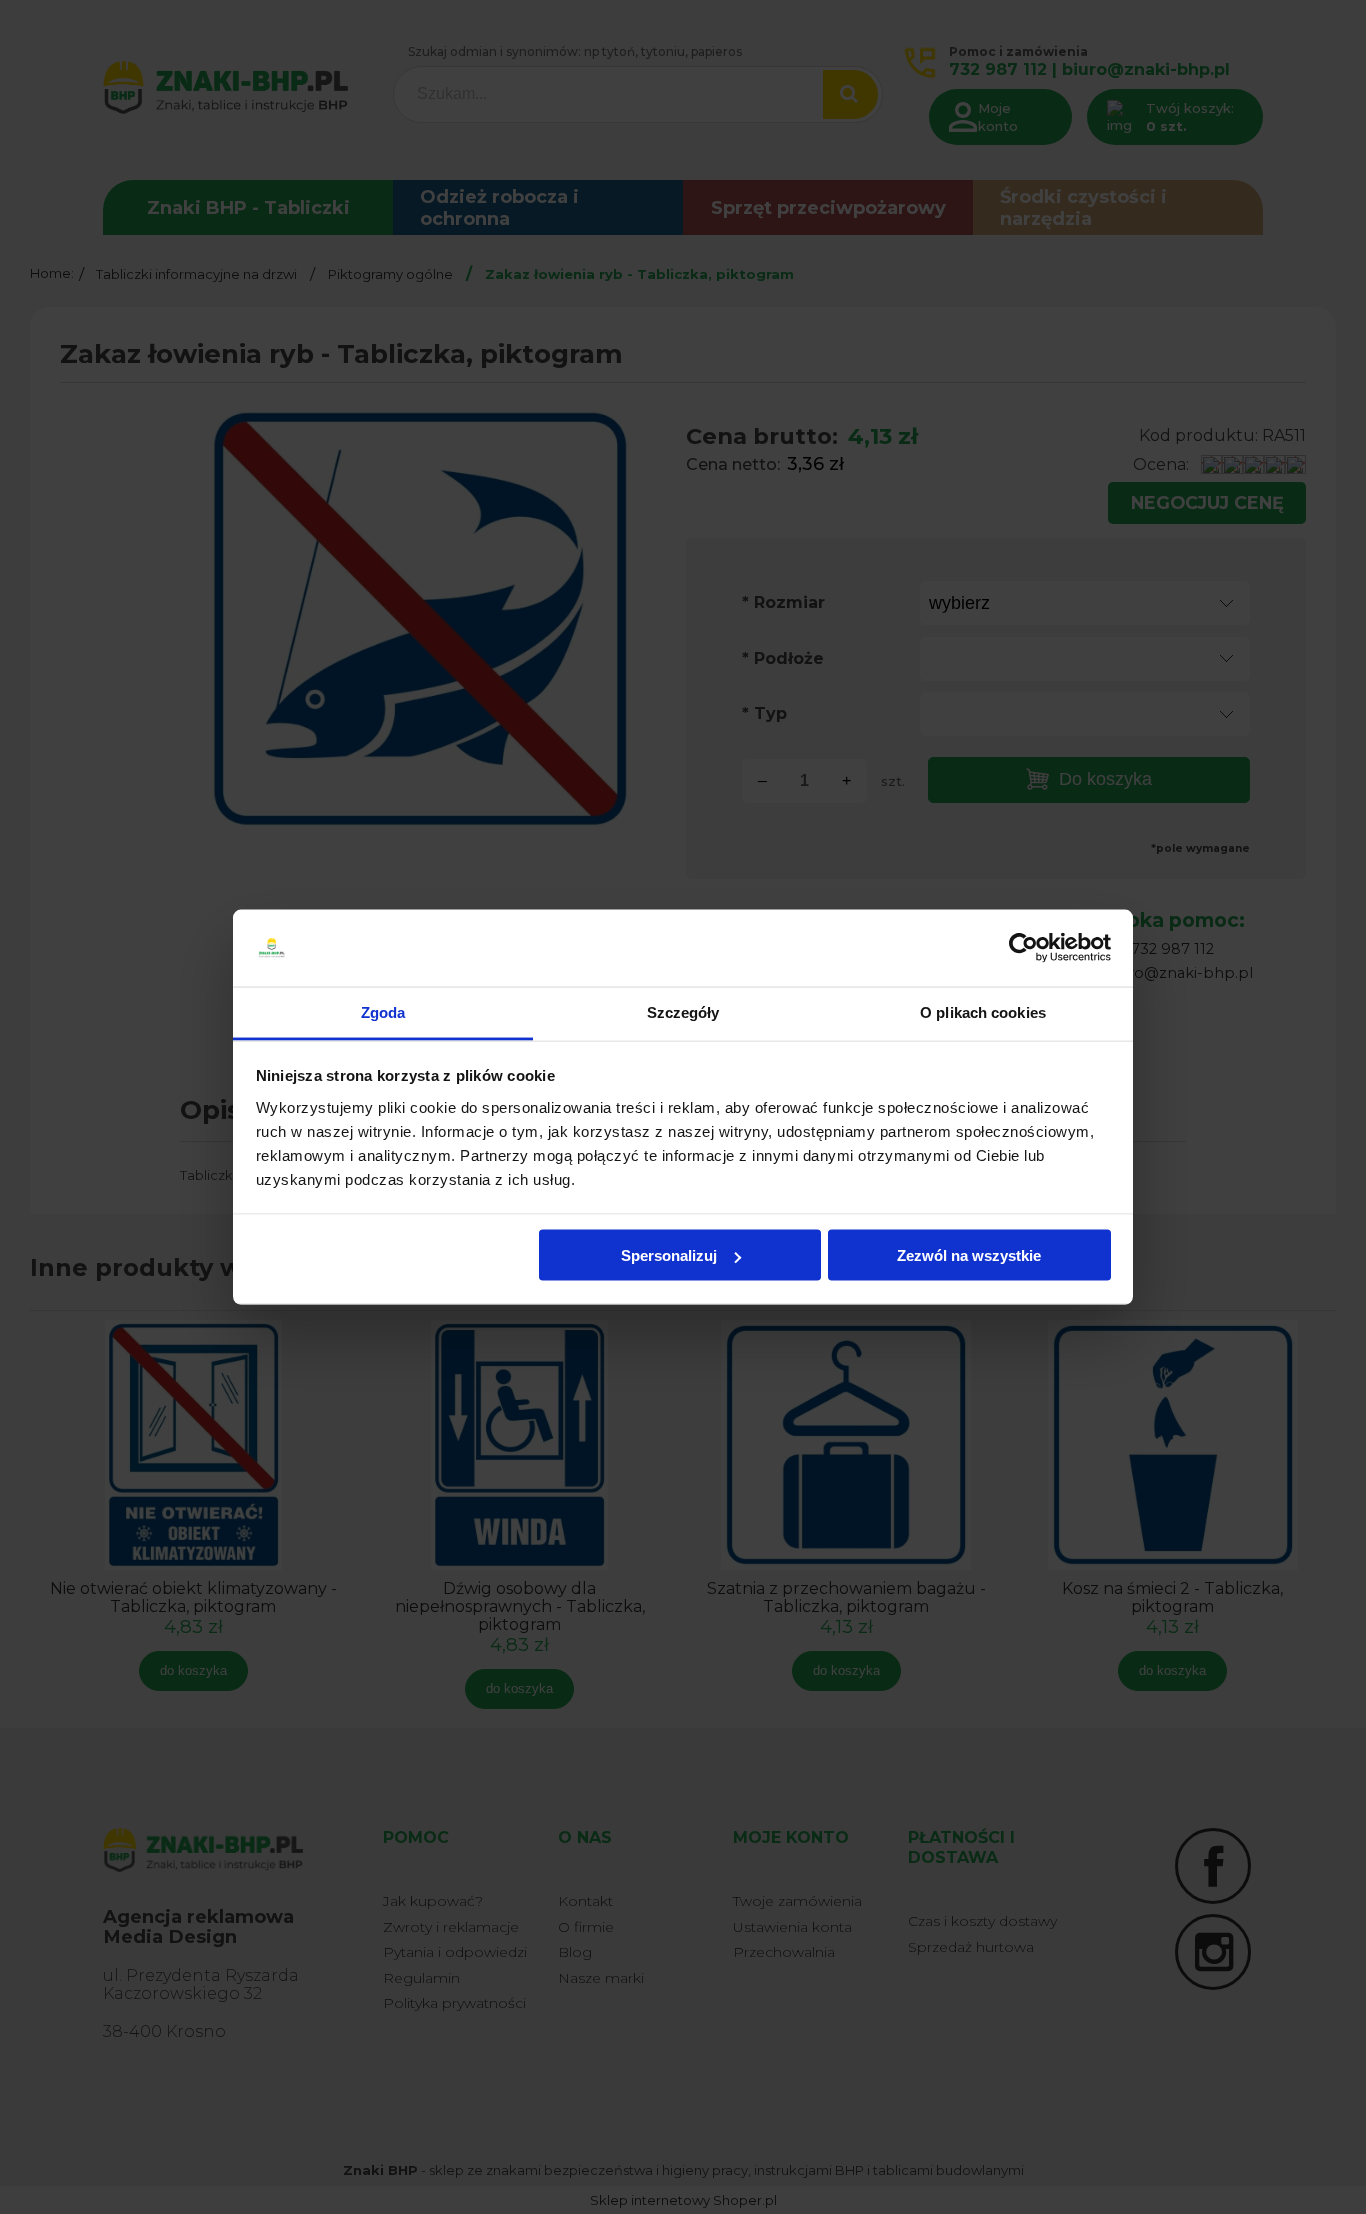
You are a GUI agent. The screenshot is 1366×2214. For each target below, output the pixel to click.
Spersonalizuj (669, 1255)
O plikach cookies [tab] (983, 1011)
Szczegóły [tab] (683, 1011)
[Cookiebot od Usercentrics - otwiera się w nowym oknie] (1023, 948)
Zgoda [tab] (383, 1011)
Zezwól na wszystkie (969, 1255)
